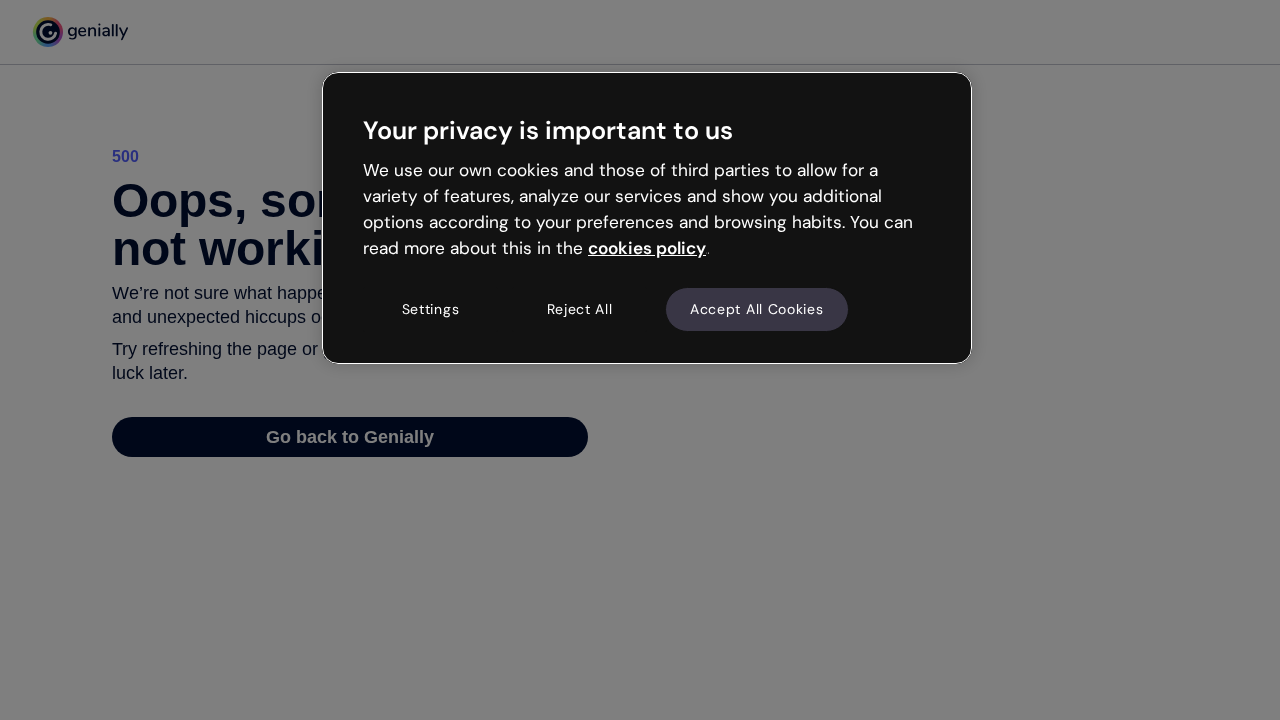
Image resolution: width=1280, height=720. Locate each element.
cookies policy (647, 248)
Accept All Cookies (757, 309)
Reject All (580, 309)
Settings (431, 309)
